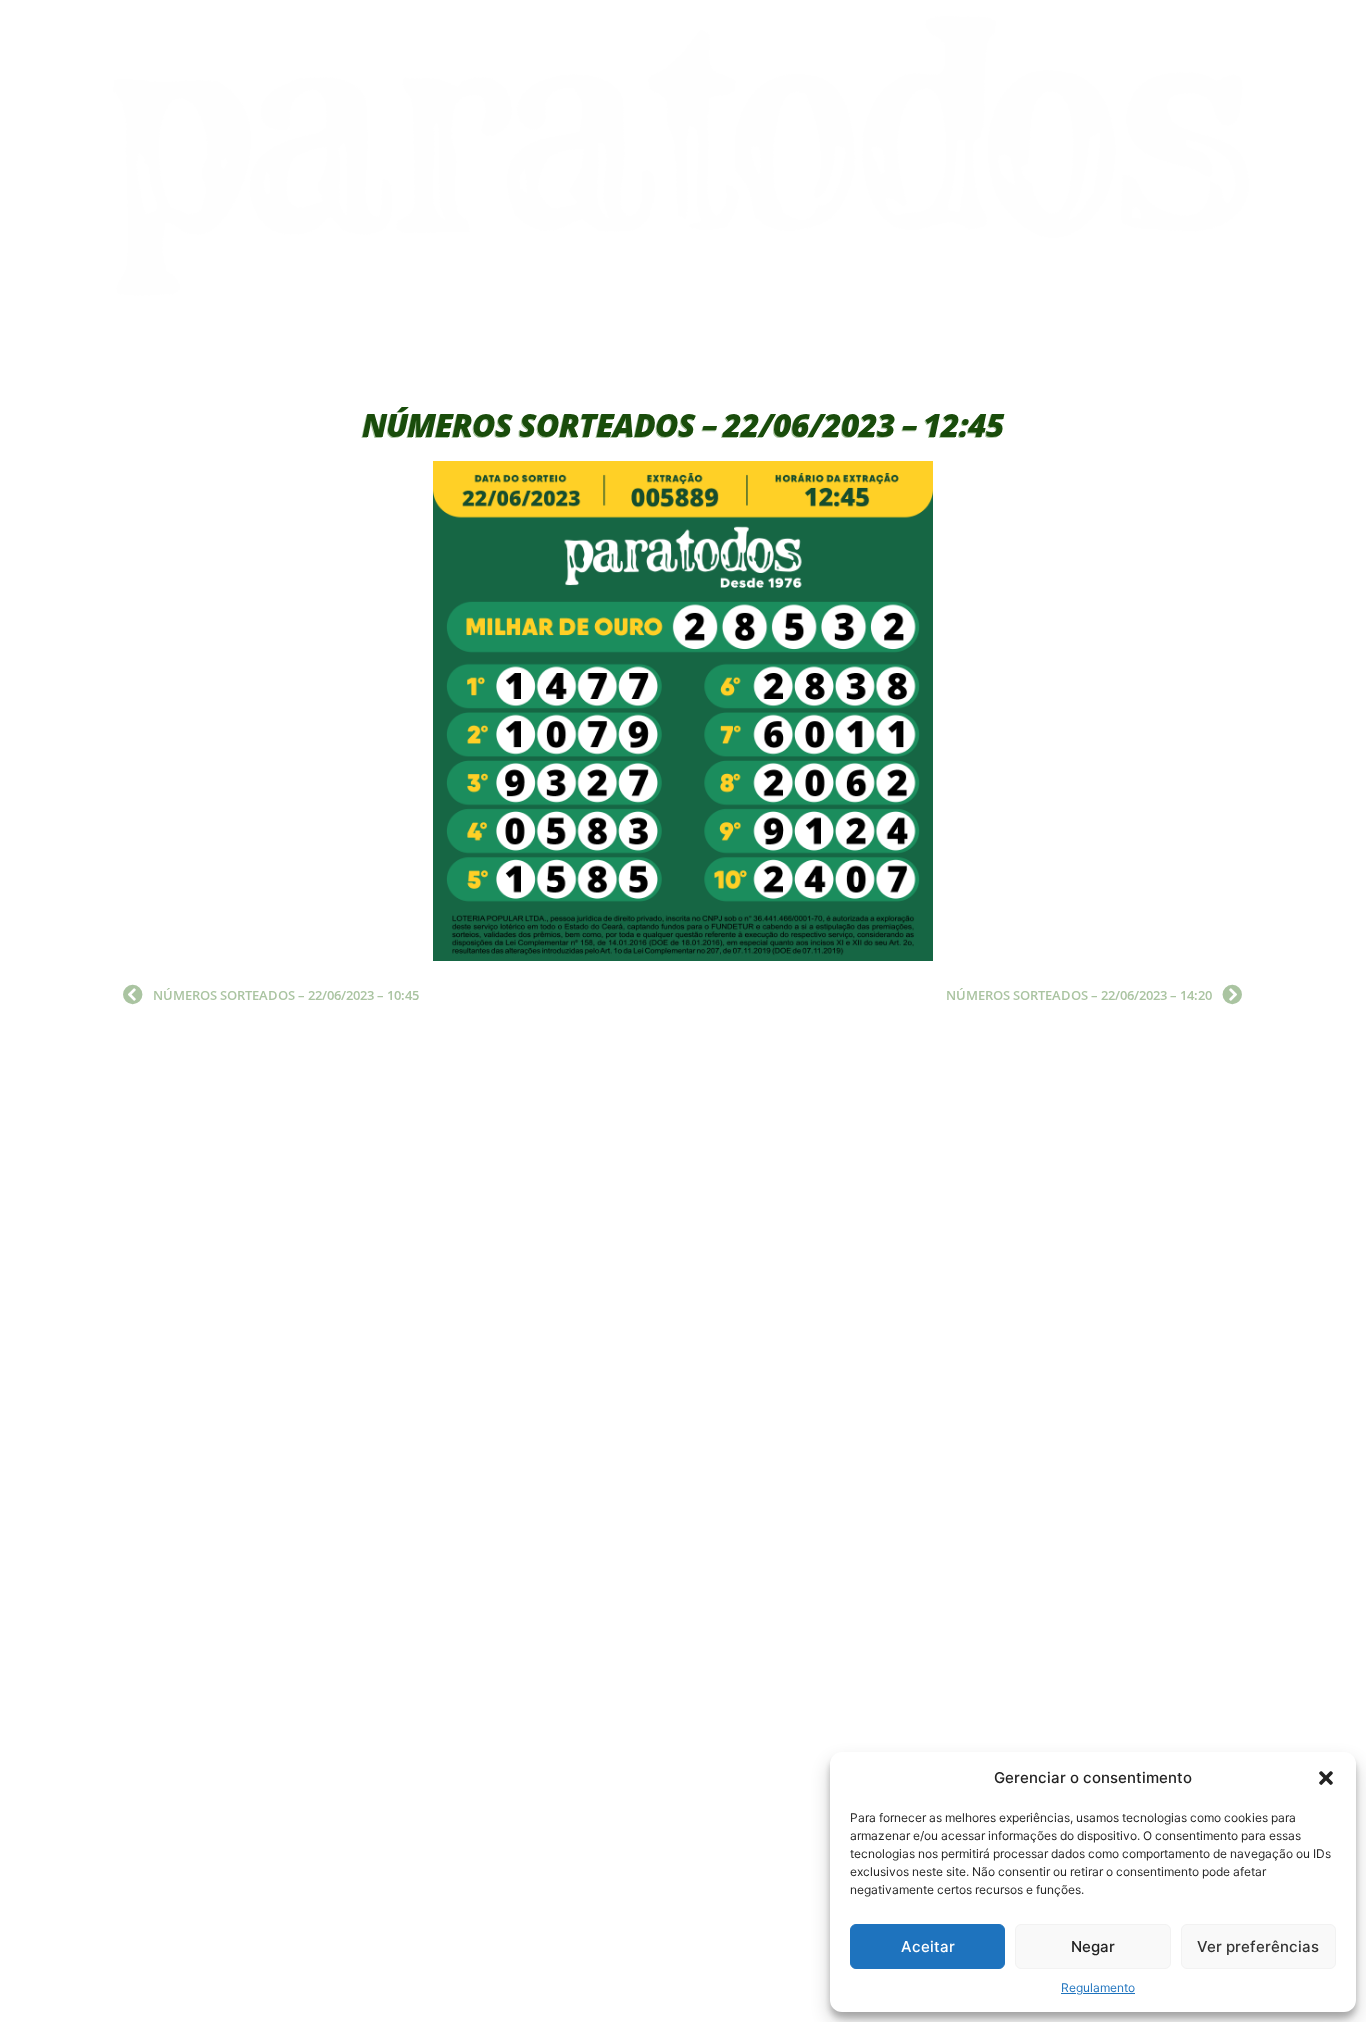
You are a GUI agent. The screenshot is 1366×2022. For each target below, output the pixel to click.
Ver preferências (1258, 1946)
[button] (1326, 1778)
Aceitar (928, 1946)
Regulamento (1098, 1987)
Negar (1093, 1946)
